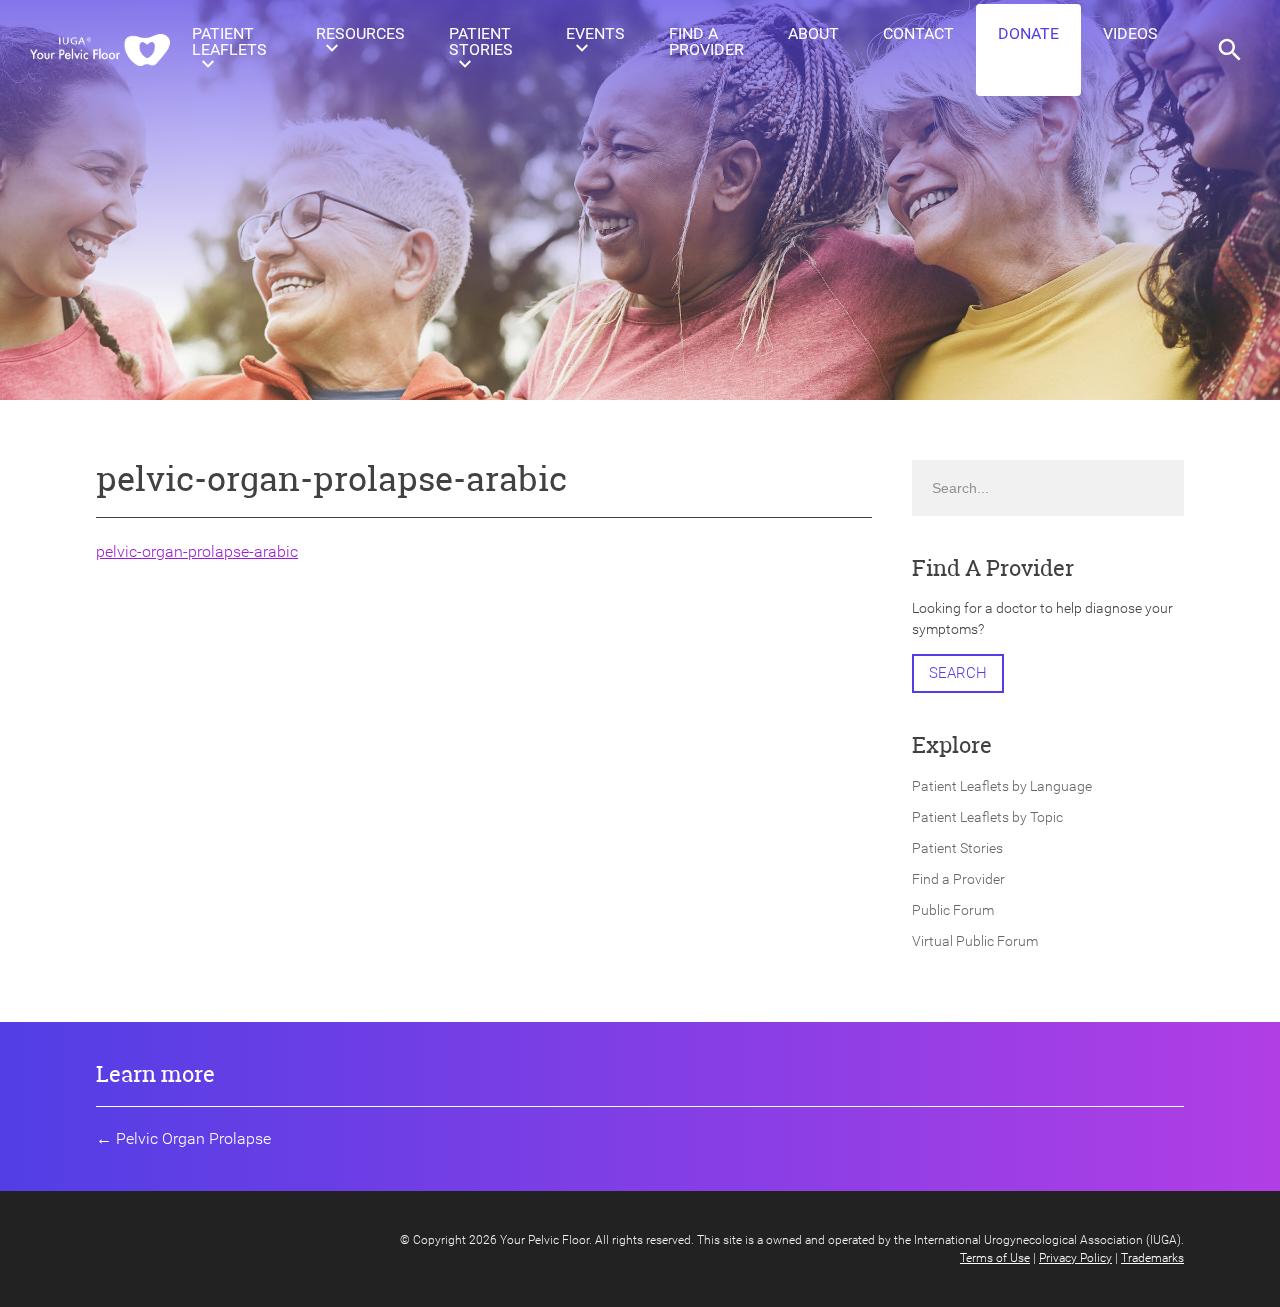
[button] (1230, 50)
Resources (360, 33)
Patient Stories (481, 41)
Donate (1028, 33)
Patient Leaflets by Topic (987, 817)
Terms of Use (995, 1258)
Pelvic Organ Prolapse (193, 1138)
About (813, 33)
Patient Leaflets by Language (1002, 786)
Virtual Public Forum (975, 941)
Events (595, 33)
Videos (1130, 33)
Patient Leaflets (229, 41)
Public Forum (953, 910)
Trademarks (1152, 1258)
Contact (918, 33)
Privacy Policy (1075, 1258)
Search (958, 673)
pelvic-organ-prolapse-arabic (197, 551)
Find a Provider (706, 41)
